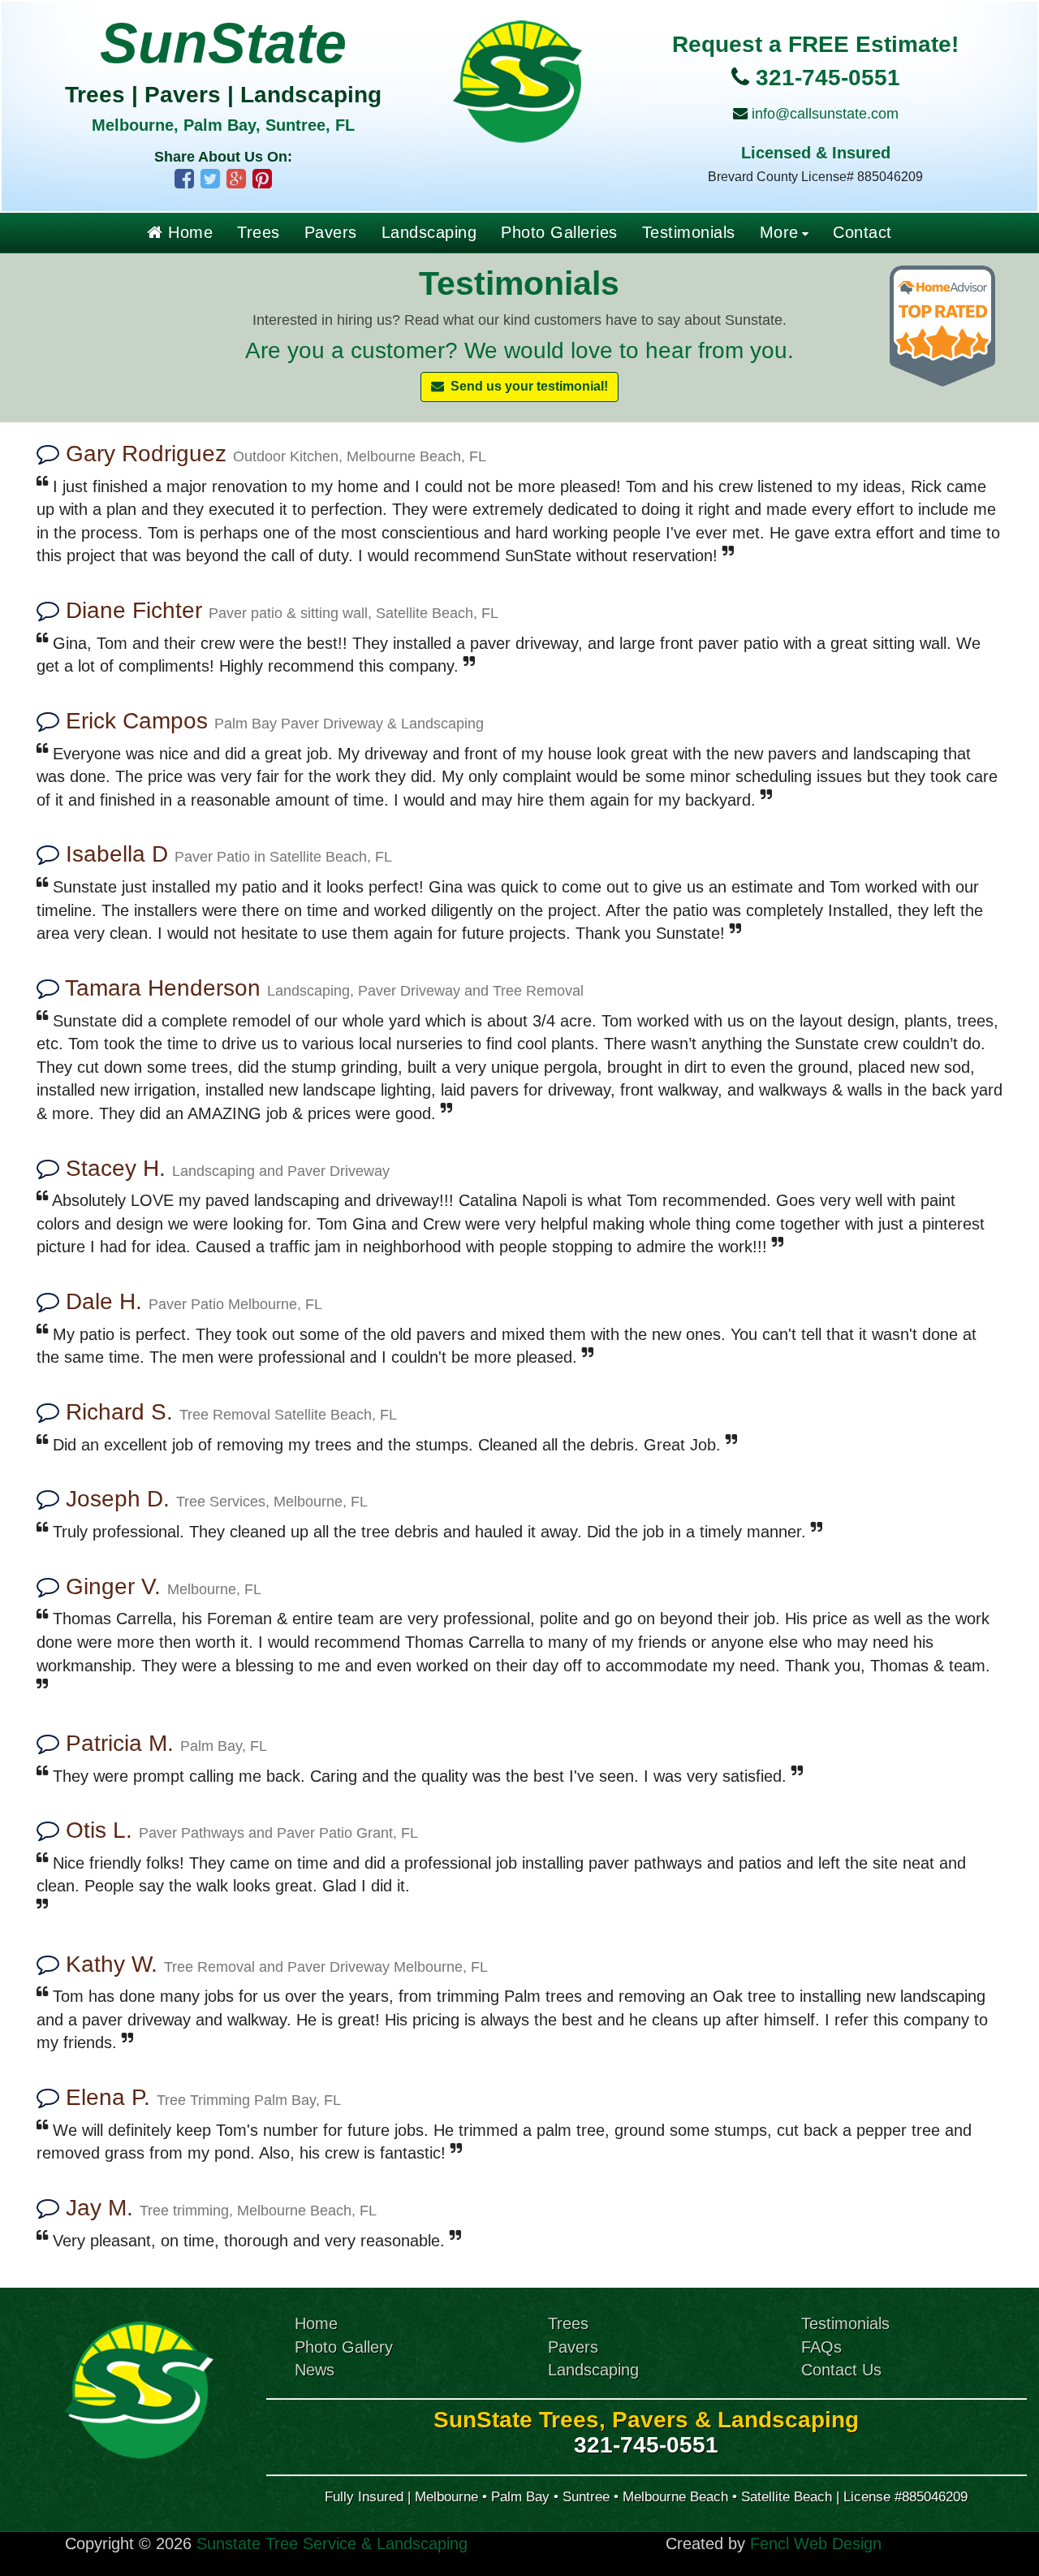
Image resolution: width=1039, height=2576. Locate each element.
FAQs (821, 2347)
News (315, 2370)
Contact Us (841, 2370)
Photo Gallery (344, 2347)
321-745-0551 (828, 78)
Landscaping (429, 232)
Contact (862, 232)
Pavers (331, 232)
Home (188, 232)
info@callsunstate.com (825, 114)
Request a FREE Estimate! (815, 44)
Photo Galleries (559, 232)
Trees (259, 232)
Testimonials (689, 232)
